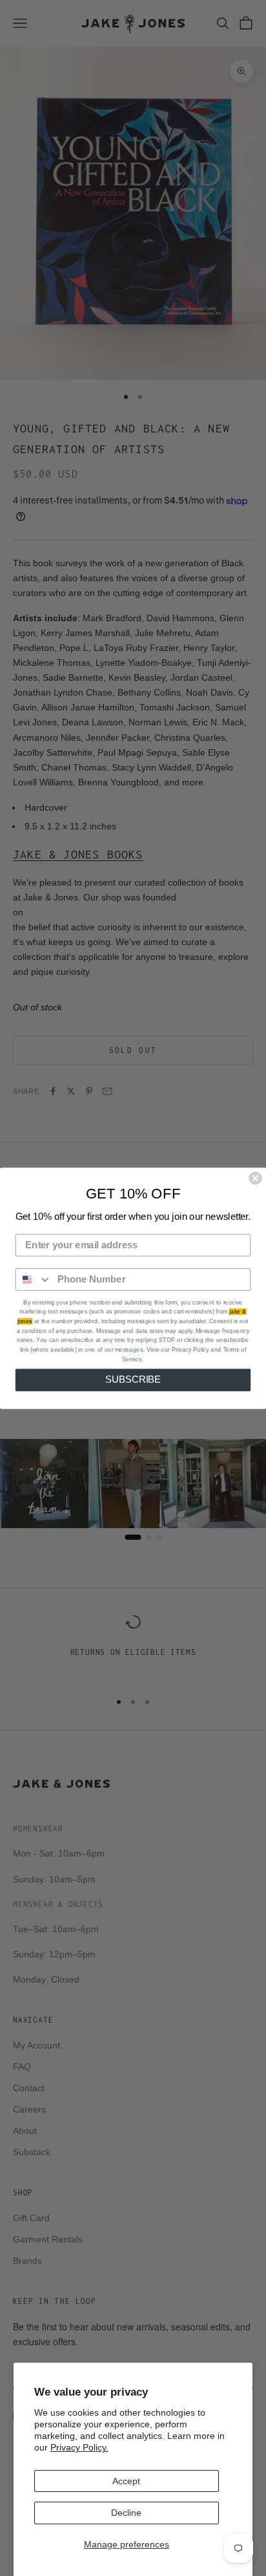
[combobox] (34, 1279)
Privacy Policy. (79, 2447)
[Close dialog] (255, 1178)
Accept (126, 2481)
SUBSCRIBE (133, 1379)
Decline (126, 2513)
